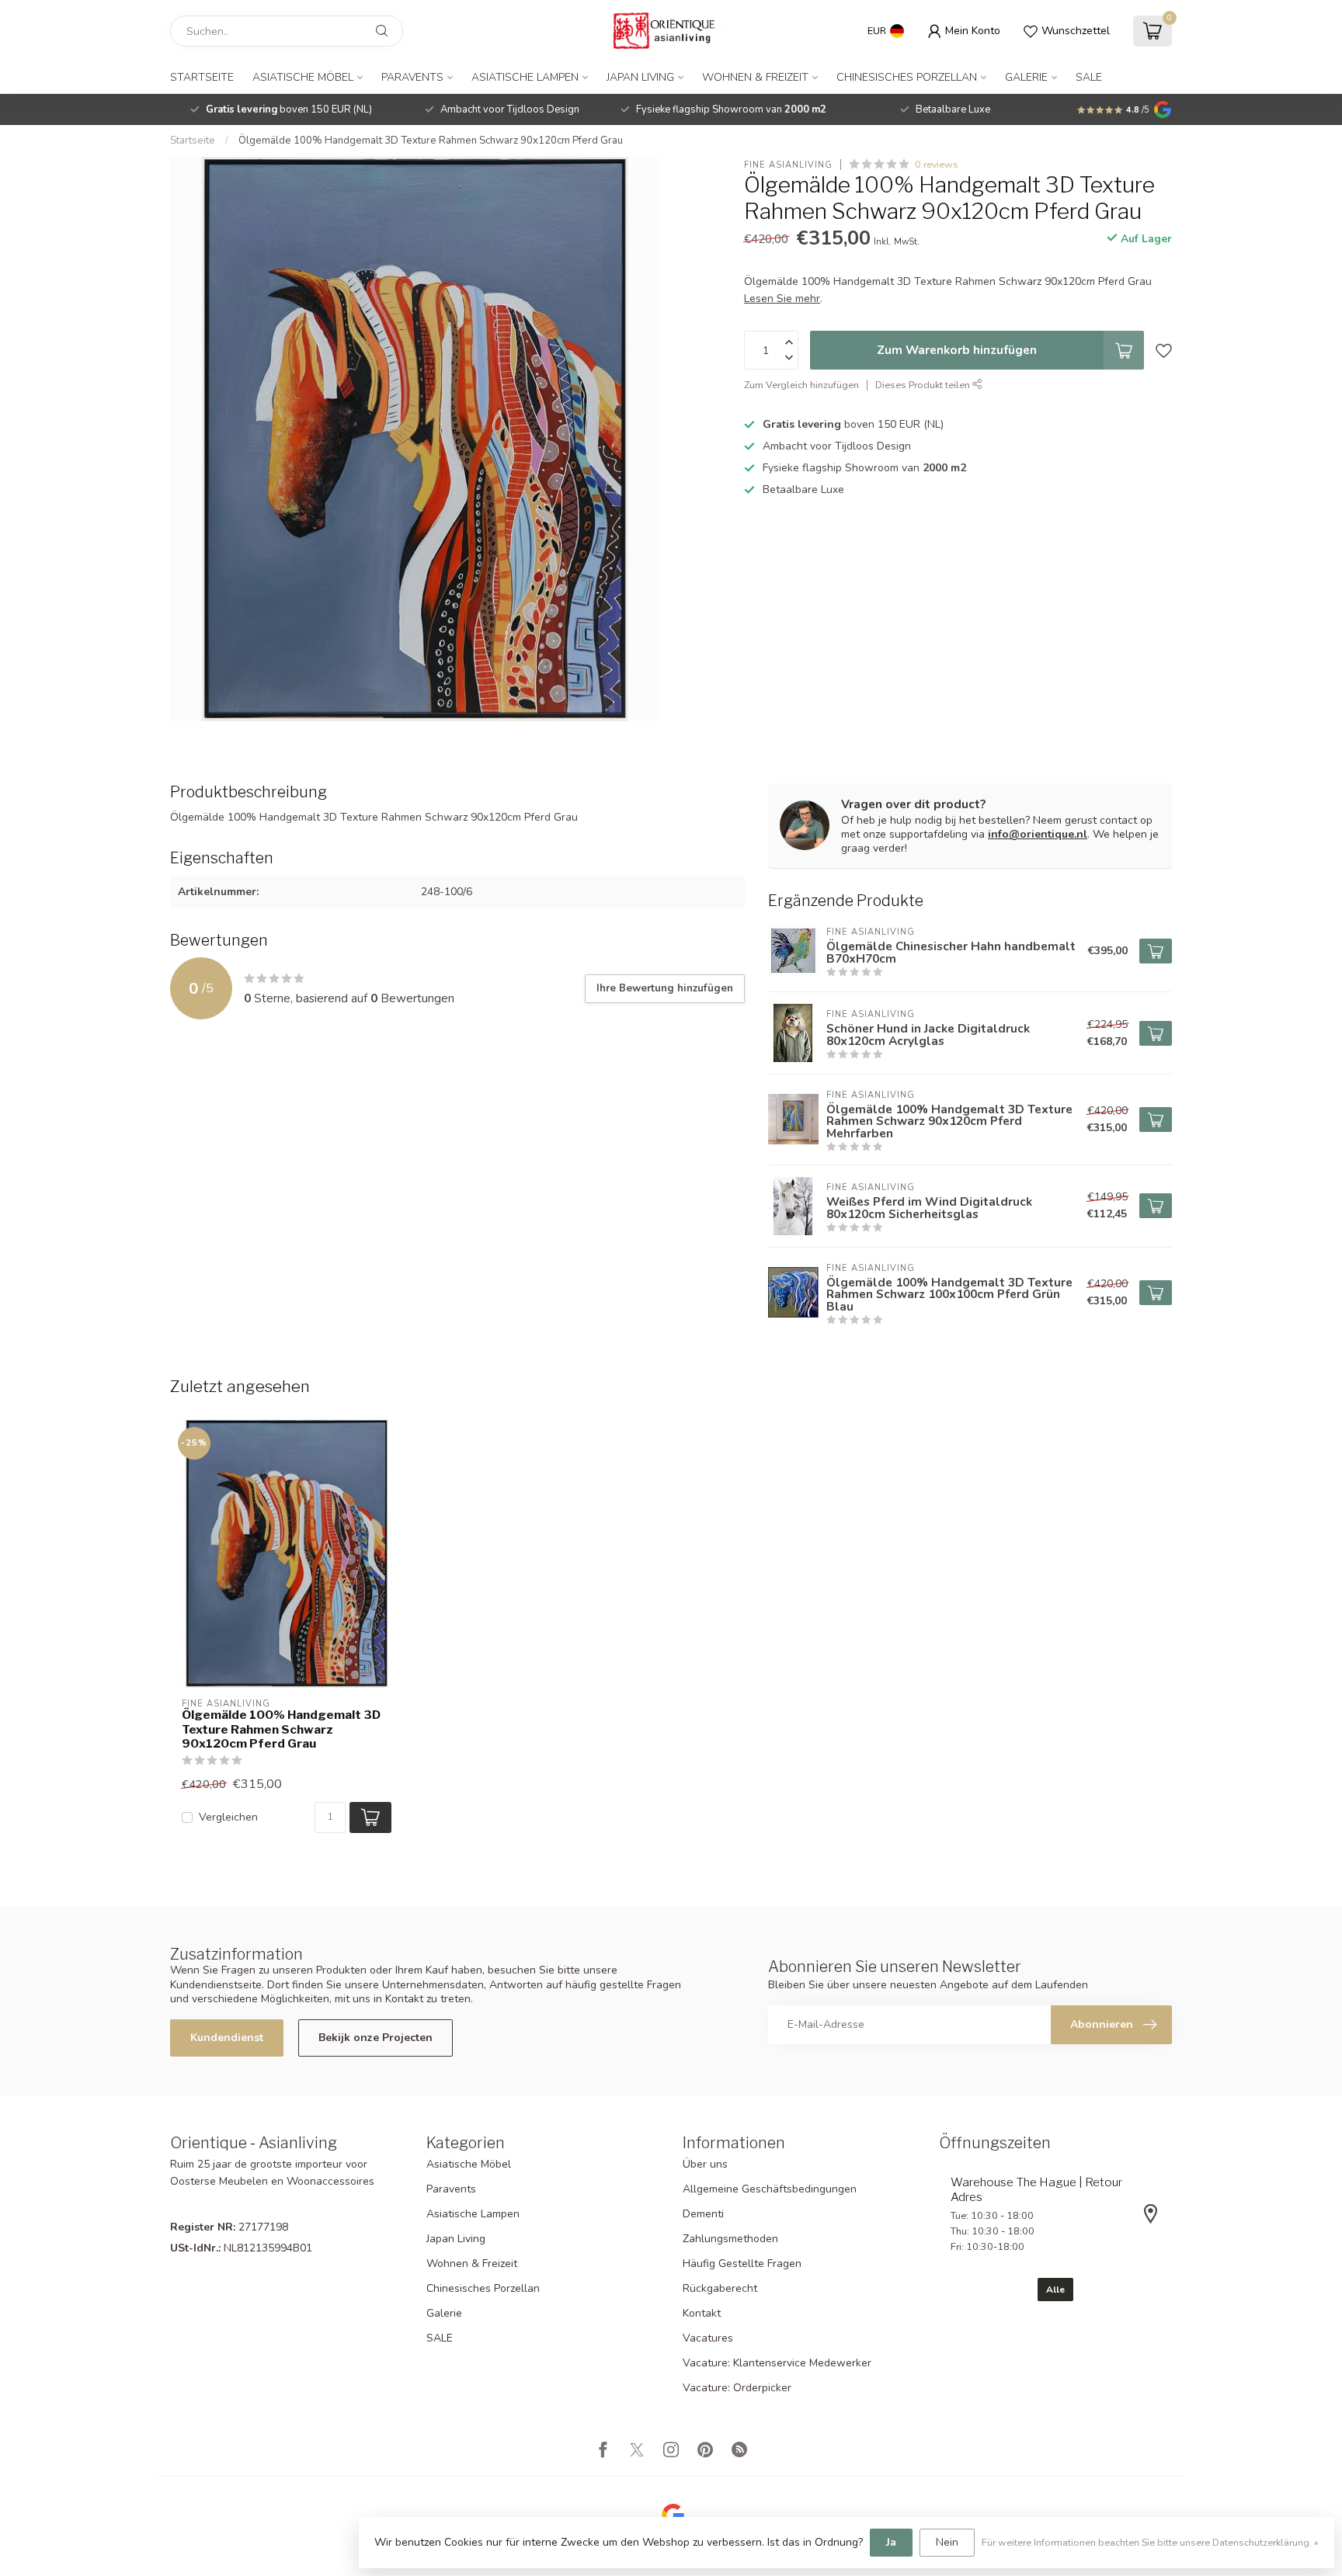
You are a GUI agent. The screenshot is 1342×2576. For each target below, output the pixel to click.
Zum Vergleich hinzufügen (801, 385)
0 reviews (937, 164)
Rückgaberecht (720, 2288)
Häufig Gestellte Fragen (742, 2264)
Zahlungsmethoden (730, 2239)
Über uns (705, 2164)
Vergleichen (228, 1817)
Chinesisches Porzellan (907, 77)
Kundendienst (227, 2038)
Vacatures (708, 2338)
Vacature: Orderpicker (737, 2388)
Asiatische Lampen (525, 77)
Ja (891, 2542)
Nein (947, 2542)
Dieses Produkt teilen (924, 385)
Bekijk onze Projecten (375, 2038)
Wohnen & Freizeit (755, 77)
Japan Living (640, 77)
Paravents (412, 77)
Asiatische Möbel (303, 77)
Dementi (703, 2214)
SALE (1089, 77)
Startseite (202, 77)
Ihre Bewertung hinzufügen (665, 988)
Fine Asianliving (788, 164)
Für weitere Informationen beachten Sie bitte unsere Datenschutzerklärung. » (1150, 2542)
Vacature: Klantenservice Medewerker (777, 2363)
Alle (1055, 2290)
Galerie (1026, 77)
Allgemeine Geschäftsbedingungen (770, 2189)
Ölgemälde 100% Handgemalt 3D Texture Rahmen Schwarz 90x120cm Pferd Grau (431, 141)
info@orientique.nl (1038, 834)
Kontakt (702, 2313)
